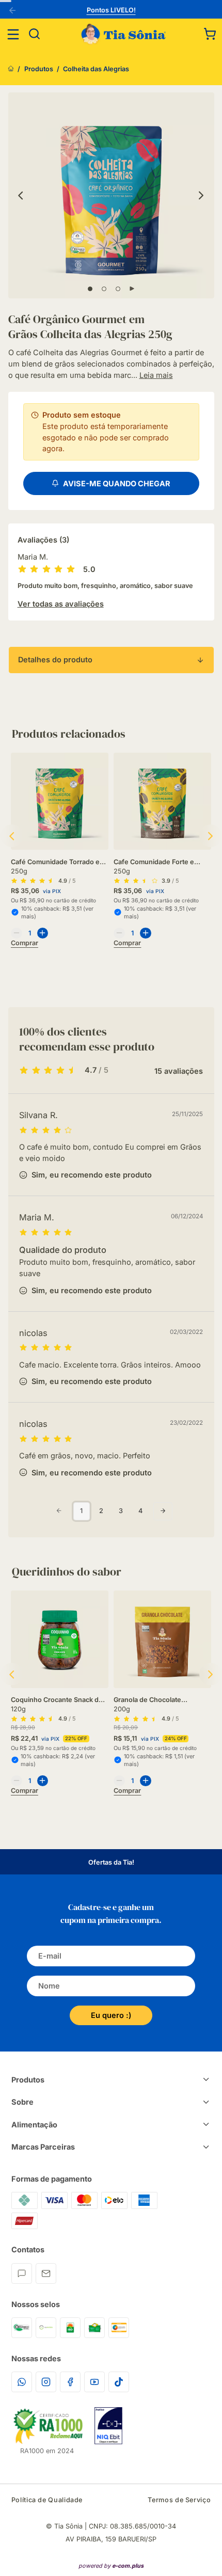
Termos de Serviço (179, 2500)
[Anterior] (14, 11)
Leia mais (156, 375)
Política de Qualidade (47, 2500)
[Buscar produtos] (35, 34)
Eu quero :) (111, 2015)
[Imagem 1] (90, 289)
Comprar (25, 943)
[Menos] (17, 933)
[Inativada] (108, 2426)
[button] (210, 34)
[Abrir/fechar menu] (13, 34)
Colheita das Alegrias (96, 69)
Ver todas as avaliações (61, 604)
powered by (111, 2566)
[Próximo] (202, 195)
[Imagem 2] (104, 289)
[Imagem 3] (118, 289)
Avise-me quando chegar (116, 483)
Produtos (39, 69)
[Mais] (43, 933)
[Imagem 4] (132, 289)
